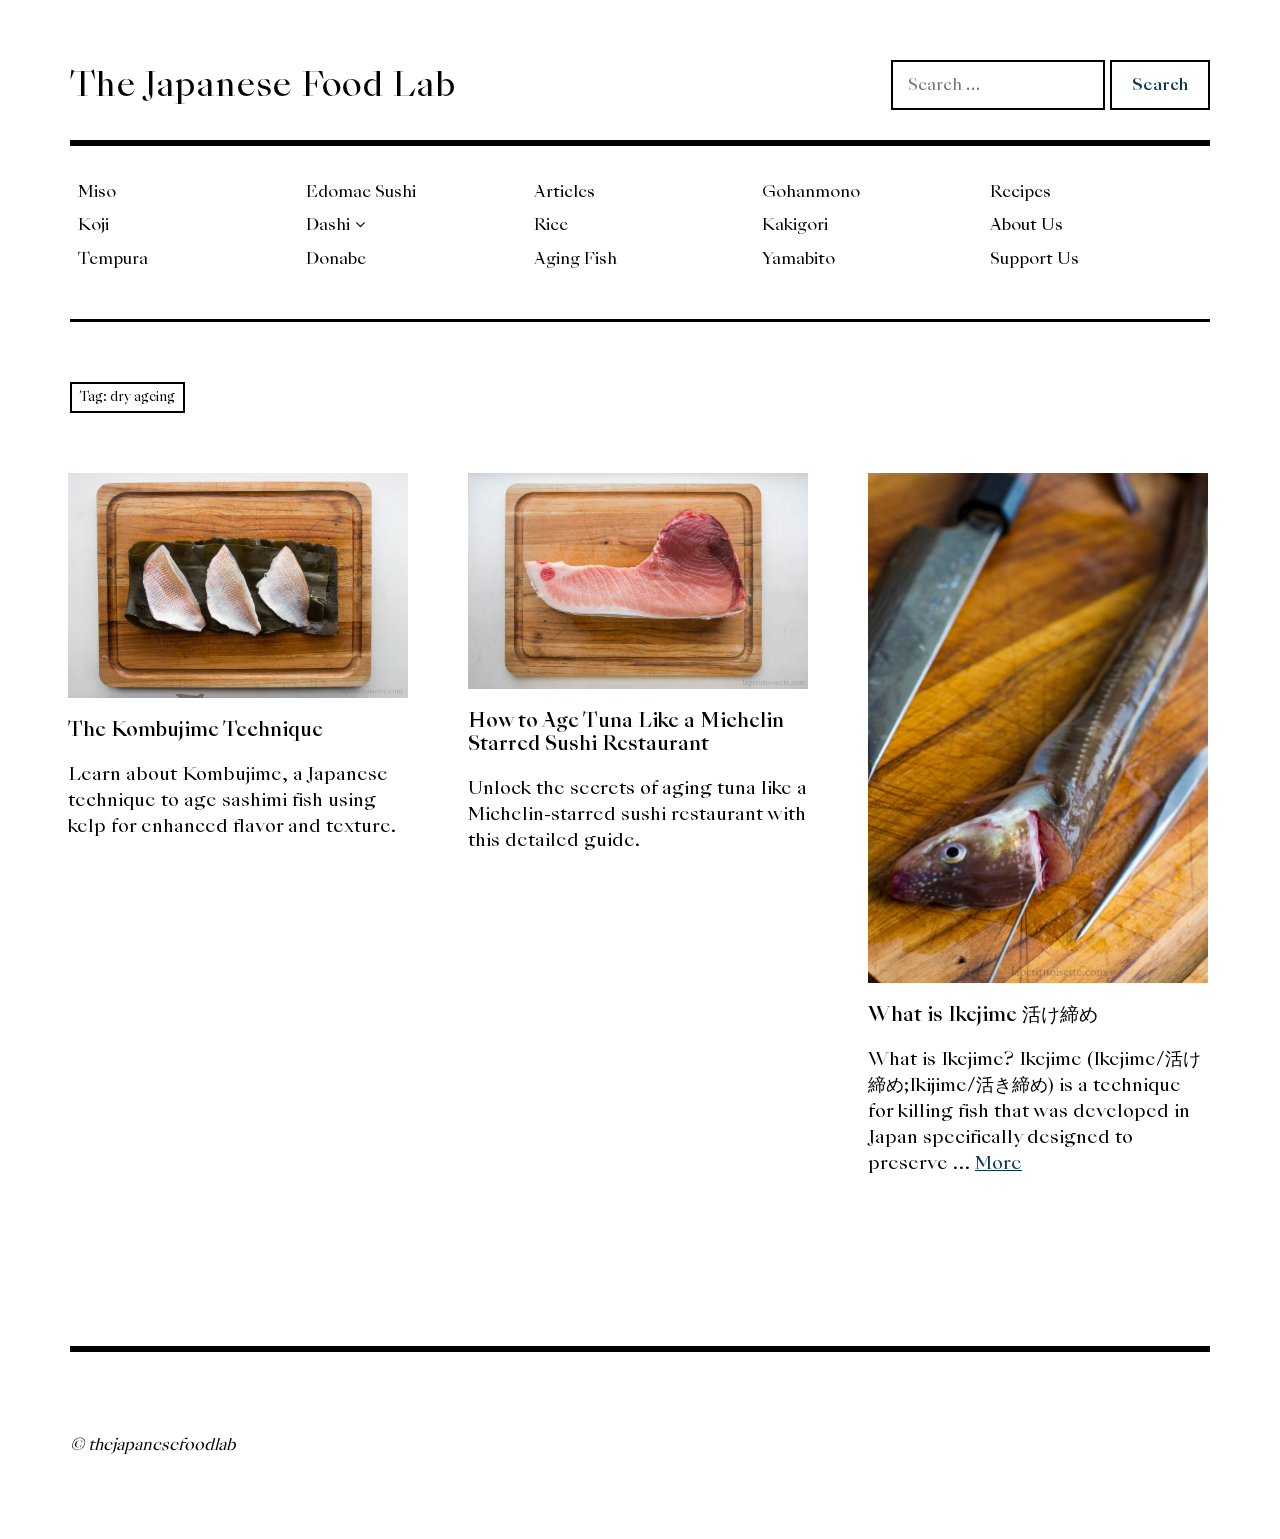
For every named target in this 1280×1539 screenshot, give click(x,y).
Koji (93, 224)
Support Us (1034, 258)
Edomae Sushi (361, 191)
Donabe (336, 258)
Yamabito (798, 258)
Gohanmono (811, 191)
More (998, 1162)
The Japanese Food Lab (263, 84)
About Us (1026, 224)
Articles (564, 191)
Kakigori (795, 224)
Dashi (328, 224)
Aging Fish (575, 258)
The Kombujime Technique (195, 729)
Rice (551, 224)
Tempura (113, 258)
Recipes (1020, 191)
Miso (97, 191)
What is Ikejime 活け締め (983, 1014)
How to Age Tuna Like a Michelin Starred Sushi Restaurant (626, 731)
